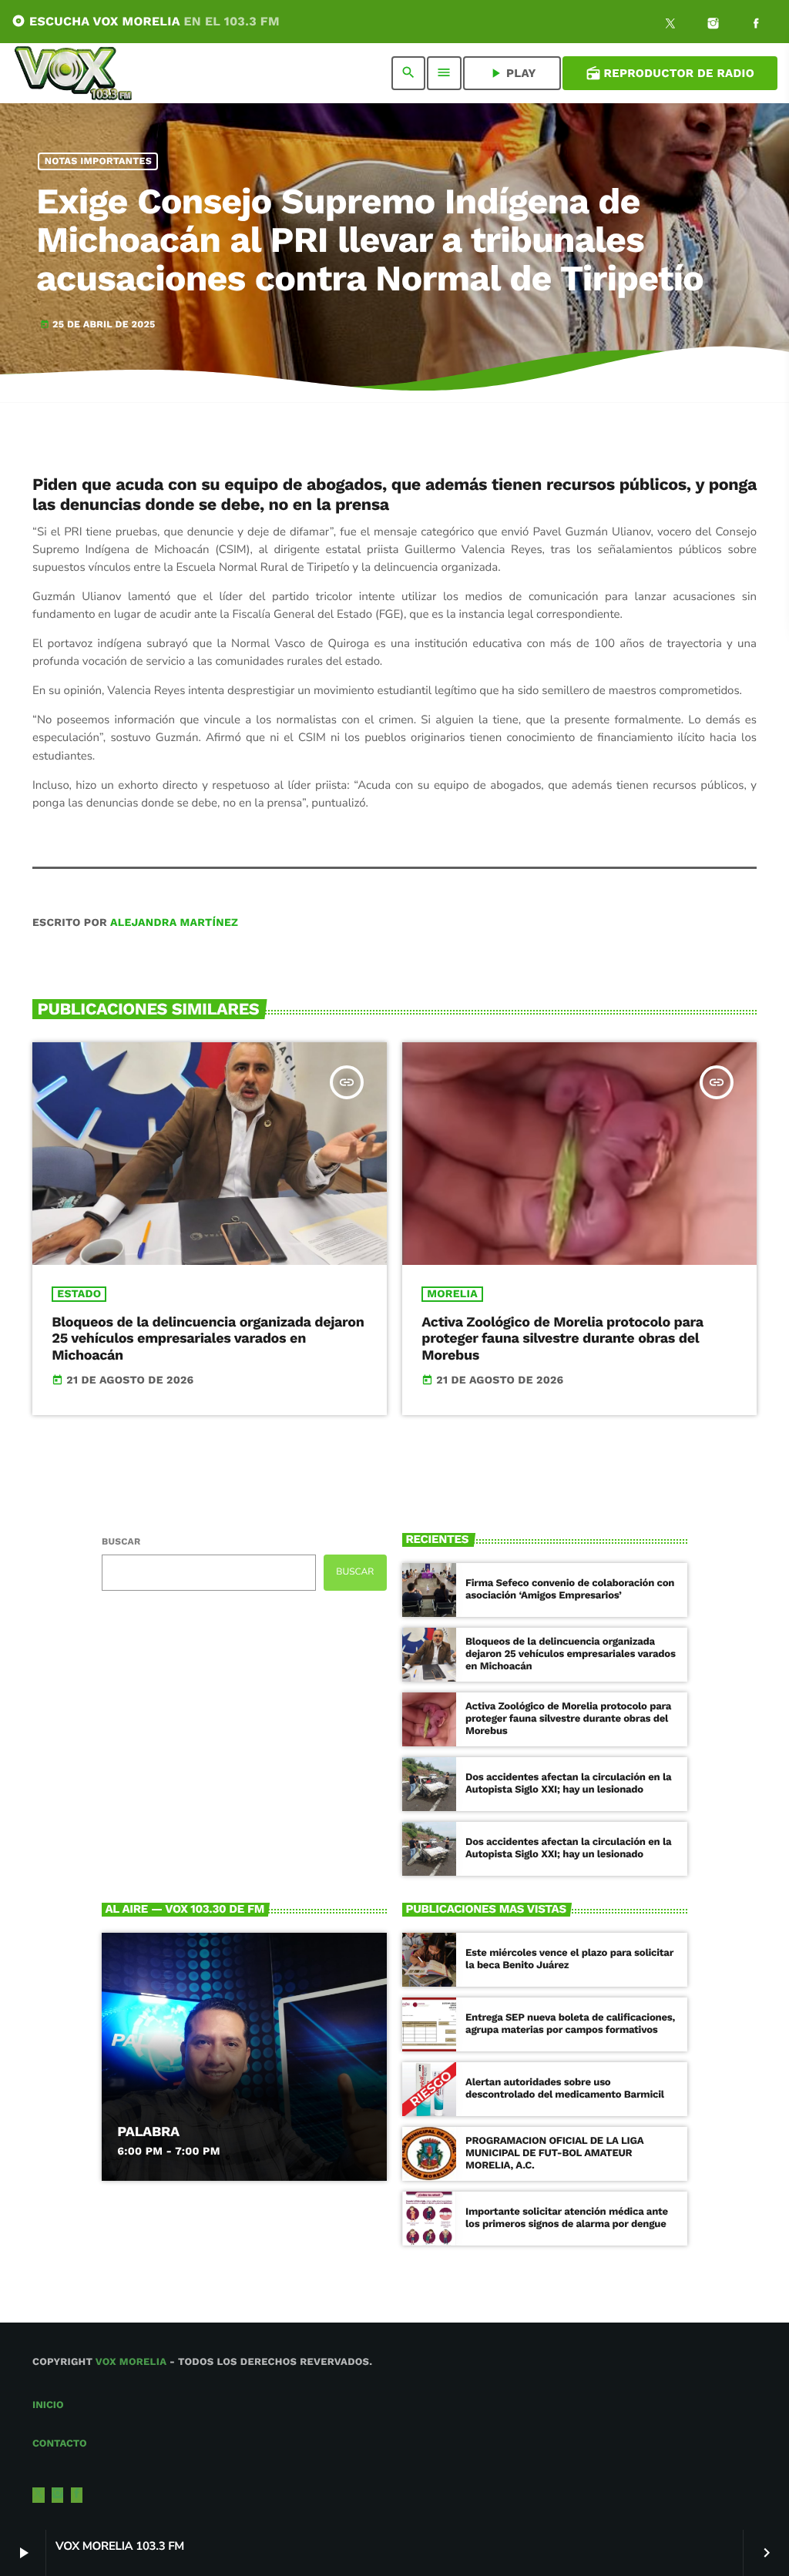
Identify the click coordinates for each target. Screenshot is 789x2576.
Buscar (121, 1541)
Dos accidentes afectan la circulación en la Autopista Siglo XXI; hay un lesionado (568, 1784)
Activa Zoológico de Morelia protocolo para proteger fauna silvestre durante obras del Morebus (562, 1339)
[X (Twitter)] (670, 25)
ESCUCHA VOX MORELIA (146, 21)
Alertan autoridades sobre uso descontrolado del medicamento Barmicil (565, 2089)
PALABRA (148, 2132)
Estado (79, 1294)
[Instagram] (713, 25)
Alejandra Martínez (174, 923)
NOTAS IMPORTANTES (98, 161)
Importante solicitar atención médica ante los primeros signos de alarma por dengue (567, 2218)
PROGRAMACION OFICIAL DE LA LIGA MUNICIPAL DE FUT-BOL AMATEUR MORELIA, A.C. (554, 2153)
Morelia (452, 1294)
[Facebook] (756, 25)
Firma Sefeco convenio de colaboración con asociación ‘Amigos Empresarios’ (570, 1590)
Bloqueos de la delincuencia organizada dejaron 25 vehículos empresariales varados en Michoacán (208, 1339)
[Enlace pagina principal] (73, 73)
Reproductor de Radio (670, 73)
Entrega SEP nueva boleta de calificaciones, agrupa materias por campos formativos (570, 2024)
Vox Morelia (131, 2362)
